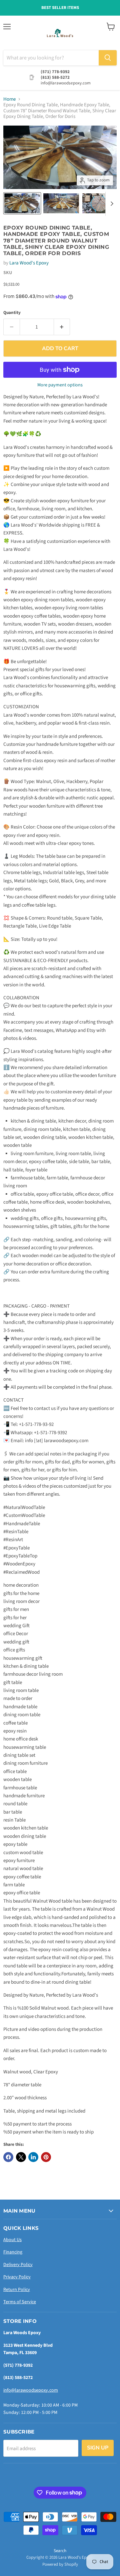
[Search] (108, 58)
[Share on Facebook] (8, 2157)
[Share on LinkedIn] (33, 2157)
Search (60, 2551)
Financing (13, 2252)
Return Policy (17, 2290)
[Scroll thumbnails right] (111, 204)
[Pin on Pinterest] (46, 2157)
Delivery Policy (18, 2265)
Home (9, 99)
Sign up (98, 2448)
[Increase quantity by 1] (62, 327)
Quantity (12, 313)
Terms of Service (20, 2302)
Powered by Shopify (60, 2564)
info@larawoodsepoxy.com (31, 2390)
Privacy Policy (17, 2277)
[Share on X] (21, 2157)
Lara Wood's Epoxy (29, 263)
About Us (12, 2240)
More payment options (60, 385)
